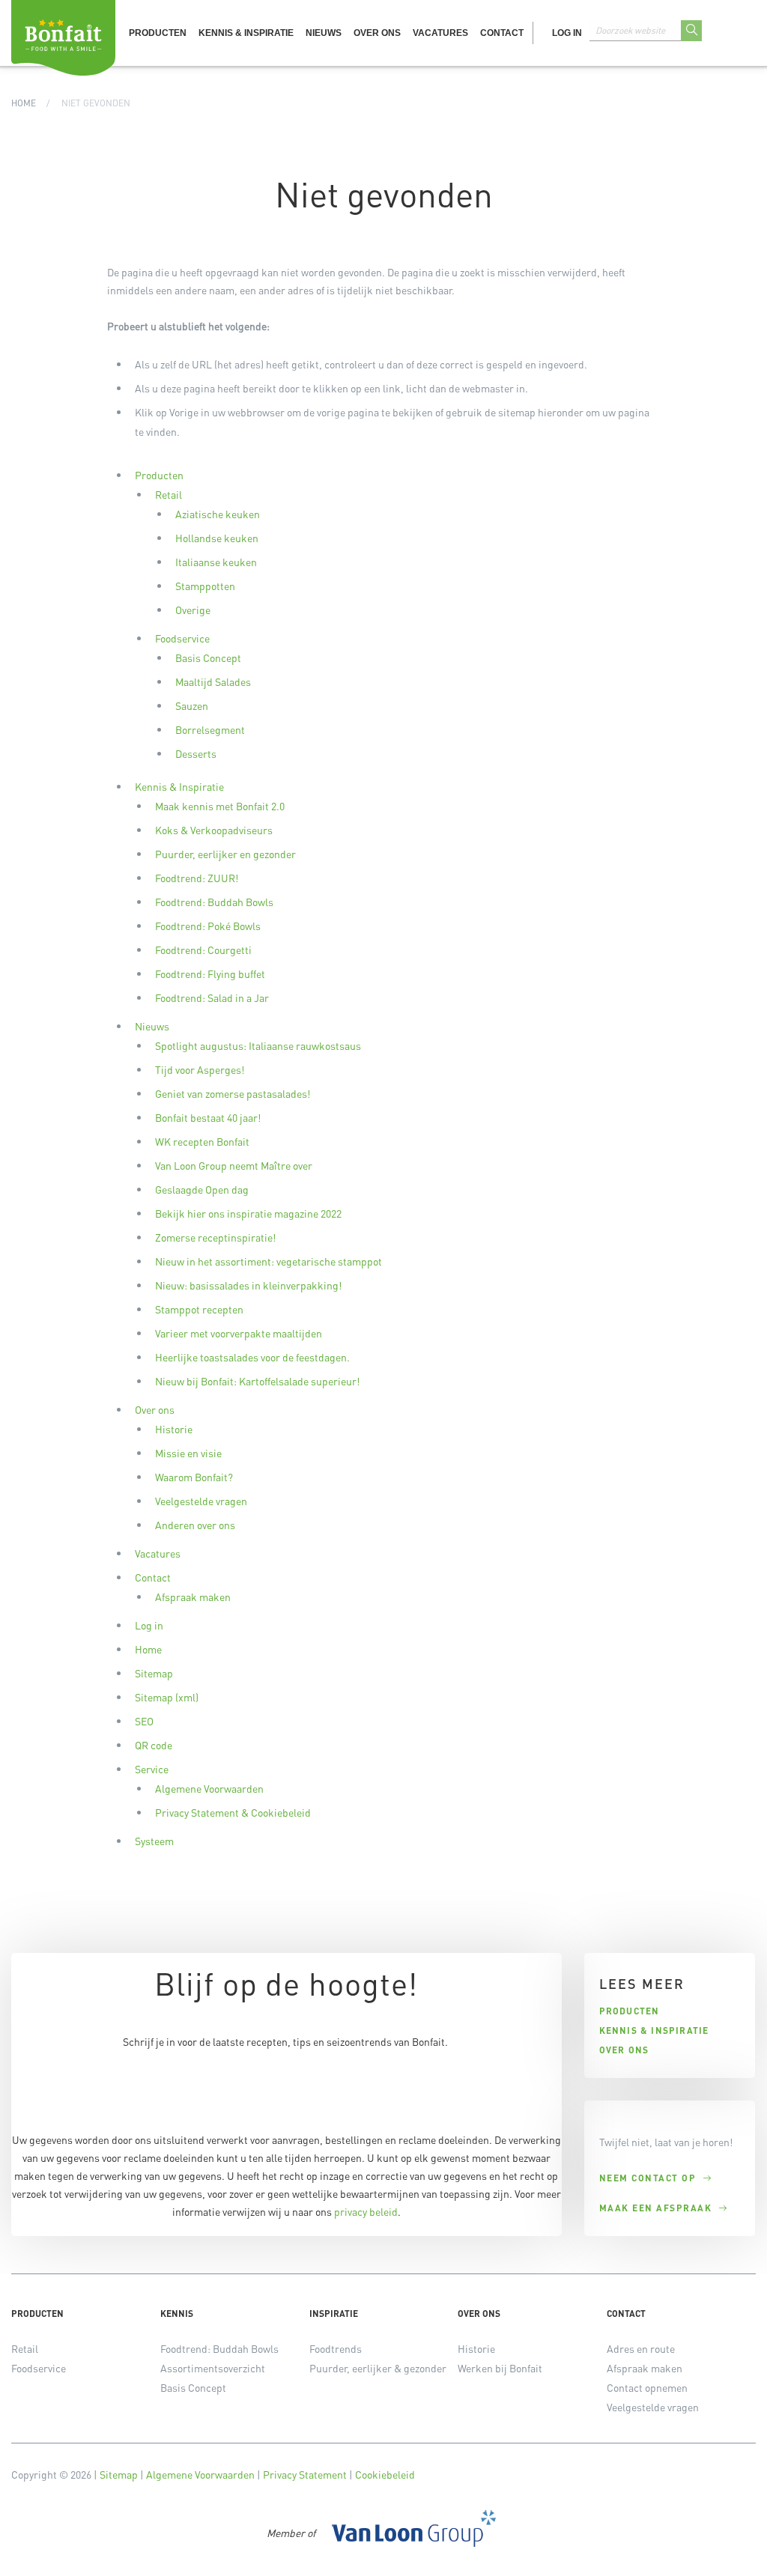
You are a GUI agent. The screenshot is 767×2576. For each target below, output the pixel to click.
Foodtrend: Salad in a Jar (212, 997)
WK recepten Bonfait (202, 1141)
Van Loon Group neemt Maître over (234, 1165)
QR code (154, 1745)
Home (24, 103)
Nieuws (324, 33)
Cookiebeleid (385, 2474)
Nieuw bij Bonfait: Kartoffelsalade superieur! (257, 1381)
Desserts (196, 753)
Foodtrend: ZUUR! (197, 878)
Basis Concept (208, 657)
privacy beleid (366, 2211)
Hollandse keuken (217, 538)
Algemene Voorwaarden (209, 1788)
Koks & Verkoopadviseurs (214, 830)
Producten (158, 33)
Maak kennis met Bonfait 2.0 (220, 806)
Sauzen (192, 705)
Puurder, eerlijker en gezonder (225, 854)
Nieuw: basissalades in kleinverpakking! (248, 1285)
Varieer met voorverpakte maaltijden (239, 1333)
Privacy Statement (305, 2474)
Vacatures (440, 33)
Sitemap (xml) (167, 1697)
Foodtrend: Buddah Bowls (214, 902)
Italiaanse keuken (216, 562)
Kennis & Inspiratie (246, 33)
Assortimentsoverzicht (213, 2368)
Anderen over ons (195, 1525)
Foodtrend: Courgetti (203, 950)
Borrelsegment (210, 729)
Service (152, 1769)
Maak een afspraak (656, 2208)
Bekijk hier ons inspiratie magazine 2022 (248, 1213)
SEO (144, 1721)
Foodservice (182, 638)
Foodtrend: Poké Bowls (208, 926)
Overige (193, 610)
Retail (169, 494)
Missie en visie (188, 1453)
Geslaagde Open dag (202, 1189)
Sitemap (154, 1673)
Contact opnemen (647, 2387)
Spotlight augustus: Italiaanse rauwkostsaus (258, 1045)
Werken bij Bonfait (500, 2368)
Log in (567, 33)
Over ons (377, 33)
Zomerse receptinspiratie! (215, 1237)
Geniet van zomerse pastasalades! (233, 1093)
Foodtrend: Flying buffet (210, 973)
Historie (174, 1429)
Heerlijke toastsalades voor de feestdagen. (252, 1357)
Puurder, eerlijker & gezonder (378, 2368)
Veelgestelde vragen (201, 1501)
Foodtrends (336, 2348)
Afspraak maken (193, 1597)
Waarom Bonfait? (194, 1477)
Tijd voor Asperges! (200, 1069)
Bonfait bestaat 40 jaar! (208, 1117)
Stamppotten (205, 586)
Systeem (154, 1841)
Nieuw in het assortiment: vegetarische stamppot (269, 1261)
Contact (502, 33)
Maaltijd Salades (213, 681)
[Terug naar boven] (737, 2546)
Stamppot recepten (199, 1309)
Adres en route (641, 2348)
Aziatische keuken (218, 514)
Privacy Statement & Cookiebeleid (233, 1812)
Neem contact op (648, 2178)
